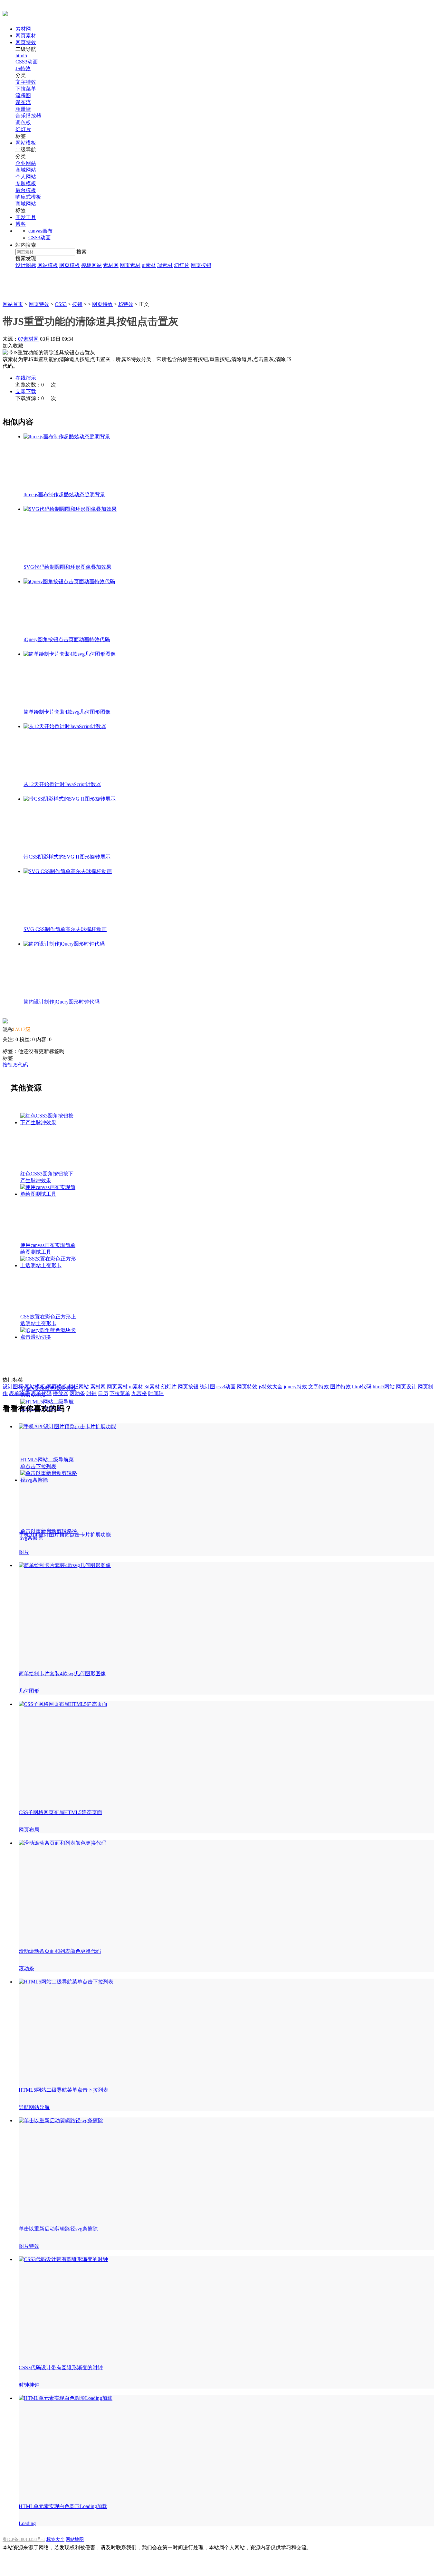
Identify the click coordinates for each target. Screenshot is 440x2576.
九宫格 (139, 1393)
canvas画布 (40, 231)
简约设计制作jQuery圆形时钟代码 (62, 1002)
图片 (24, 1552)
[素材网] (5, 13)
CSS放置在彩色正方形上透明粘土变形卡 (48, 1320)
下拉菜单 (26, 89)
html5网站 (384, 1387)
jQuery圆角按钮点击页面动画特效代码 (67, 639)
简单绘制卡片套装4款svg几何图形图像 (67, 712)
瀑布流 (23, 102)
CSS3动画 (27, 62)
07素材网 (28, 339)
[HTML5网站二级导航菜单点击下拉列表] (65, 726)
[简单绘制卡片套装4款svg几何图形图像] (65, 1565)
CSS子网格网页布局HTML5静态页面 (60, 1812)
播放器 (61, 1393)
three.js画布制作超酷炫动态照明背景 (64, 494)
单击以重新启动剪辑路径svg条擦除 (58, 2229)
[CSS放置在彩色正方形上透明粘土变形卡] (69, 581)
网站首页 (13, 304)
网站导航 (39, 2107)
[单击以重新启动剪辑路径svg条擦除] (70, 799)
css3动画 (226, 1387)
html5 (21, 56)
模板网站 (91, 265)
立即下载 (26, 391)
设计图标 (26, 265)
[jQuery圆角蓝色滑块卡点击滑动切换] (70, 654)
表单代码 (41, 1393)
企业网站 (26, 163)
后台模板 (26, 190)
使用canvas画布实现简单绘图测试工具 (48, 1249)
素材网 (23, 29)
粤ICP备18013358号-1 (24, 2539)
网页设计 (406, 1387)
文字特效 (26, 82)
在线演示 (26, 378)
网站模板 (26, 143)
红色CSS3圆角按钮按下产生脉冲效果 (47, 1177)
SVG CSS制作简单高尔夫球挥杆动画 (65, 929)
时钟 (91, 1393)
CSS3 (61, 304)
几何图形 (29, 1691)
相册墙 (23, 109)
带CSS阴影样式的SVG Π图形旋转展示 (67, 857)
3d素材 (165, 265)
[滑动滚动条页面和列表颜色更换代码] (62, 1843)
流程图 (23, 95)
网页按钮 (201, 265)
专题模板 (26, 183)
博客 (21, 224)
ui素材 (149, 265)
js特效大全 (271, 1387)
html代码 (362, 1387)
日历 (103, 1393)
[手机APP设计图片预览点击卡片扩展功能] (67, 1426)
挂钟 (34, 2385)
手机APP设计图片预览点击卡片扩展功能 (65, 1535)
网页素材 (26, 36)
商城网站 (26, 170)
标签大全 (55, 2539)
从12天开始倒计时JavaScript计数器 (62, 784)
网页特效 (26, 42)
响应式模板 (28, 197)
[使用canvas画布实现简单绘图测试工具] (70, 509)
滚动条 (77, 1393)
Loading (27, 2523)
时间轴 (156, 1393)
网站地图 (75, 2539)
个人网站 (26, 177)
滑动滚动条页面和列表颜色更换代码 (60, 1951)
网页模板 (70, 265)
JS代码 (20, 1065)
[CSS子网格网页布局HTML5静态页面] (63, 1704)
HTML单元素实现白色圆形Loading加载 (63, 2506)
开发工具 (26, 217)
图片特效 (340, 1387)
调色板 (23, 123)
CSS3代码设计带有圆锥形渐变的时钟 (61, 2367)
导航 (24, 2107)
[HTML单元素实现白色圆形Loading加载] (66, 2398)
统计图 (207, 1387)
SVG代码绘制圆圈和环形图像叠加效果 (67, 567)
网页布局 (29, 1830)
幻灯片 (23, 129)
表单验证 (19, 1393)
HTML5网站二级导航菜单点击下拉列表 (47, 1463)
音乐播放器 (28, 116)
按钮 (77, 304)
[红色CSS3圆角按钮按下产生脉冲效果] (67, 437)
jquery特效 (295, 1387)
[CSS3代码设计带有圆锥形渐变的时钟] (63, 2259)
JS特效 (23, 68)
